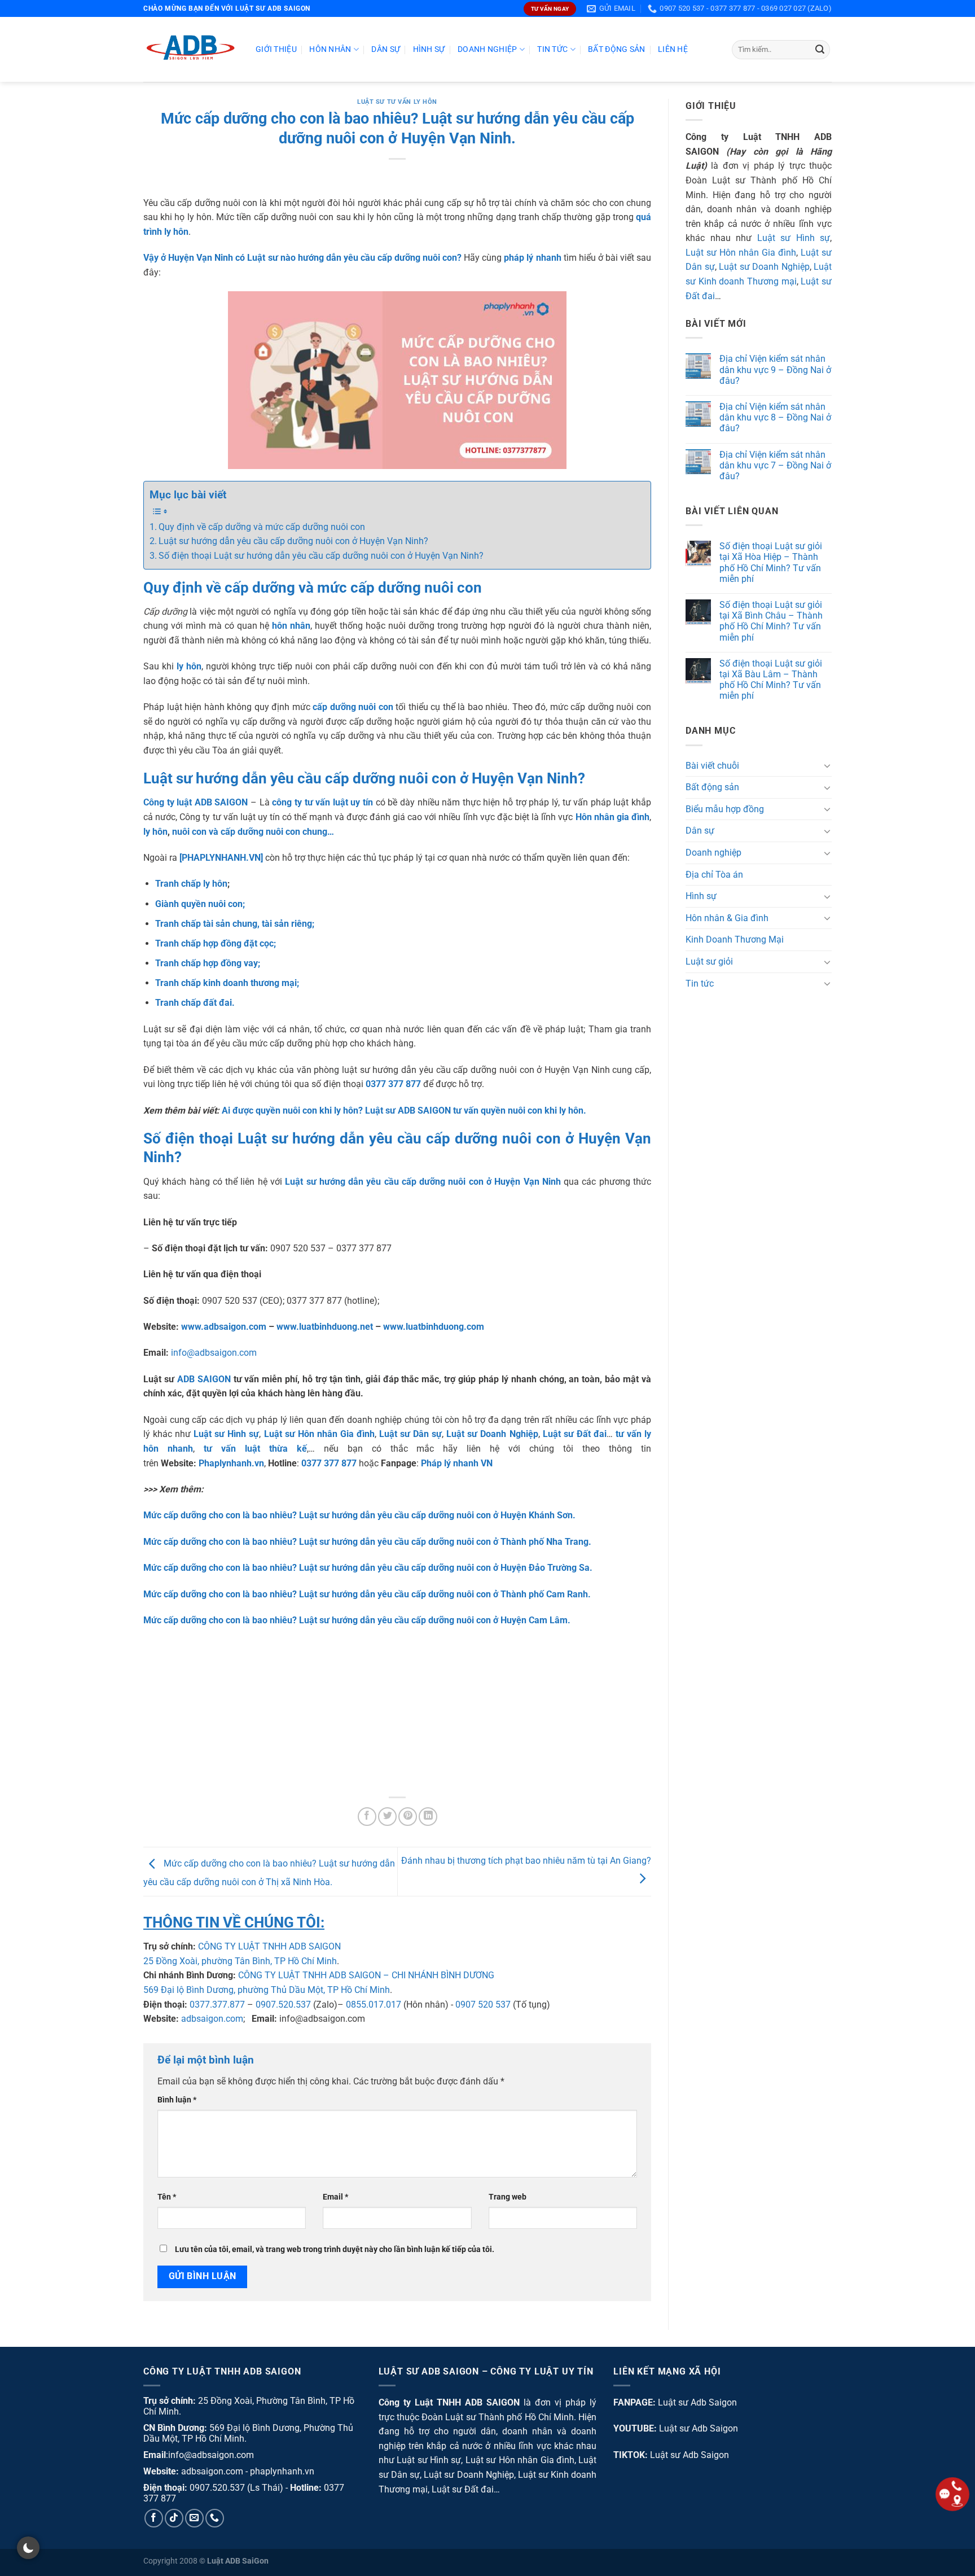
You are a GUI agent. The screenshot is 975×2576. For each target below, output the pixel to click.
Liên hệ (673, 49)
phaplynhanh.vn (282, 2471)
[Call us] (215, 2518)
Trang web (508, 2197)
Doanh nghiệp (487, 49)
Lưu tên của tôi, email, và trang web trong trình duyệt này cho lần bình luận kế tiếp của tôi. (335, 2249)
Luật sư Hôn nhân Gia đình (741, 253)
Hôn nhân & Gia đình (727, 918)
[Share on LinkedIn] (428, 1817)
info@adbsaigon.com (214, 1353)
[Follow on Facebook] (154, 2518)
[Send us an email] (194, 2518)
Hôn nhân (330, 49)
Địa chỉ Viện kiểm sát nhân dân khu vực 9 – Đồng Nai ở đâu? (775, 370)
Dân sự (386, 49)
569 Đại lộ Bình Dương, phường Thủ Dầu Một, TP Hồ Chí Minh (267, 1990)
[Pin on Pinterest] (408, 1817)
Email (335, 2197)
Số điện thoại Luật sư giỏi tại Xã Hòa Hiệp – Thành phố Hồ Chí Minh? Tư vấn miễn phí (771, 563)
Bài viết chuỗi (712, 766)
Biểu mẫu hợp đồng (725, 809)
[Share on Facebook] (367, 1817)
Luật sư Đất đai (463, 2489)
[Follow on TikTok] (174, 2518)
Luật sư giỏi (709, 961)
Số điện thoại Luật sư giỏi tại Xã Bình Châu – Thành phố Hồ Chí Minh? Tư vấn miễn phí (771, 621)
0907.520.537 (283, 2005)
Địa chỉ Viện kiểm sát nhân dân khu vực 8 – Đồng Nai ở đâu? (775, 417)
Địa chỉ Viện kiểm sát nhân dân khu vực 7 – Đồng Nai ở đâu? (775, 465)
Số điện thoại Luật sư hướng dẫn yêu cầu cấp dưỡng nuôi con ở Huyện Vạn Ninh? (321, 556)
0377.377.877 (217, 2005)
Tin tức (552, 49)
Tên (167, 2197)
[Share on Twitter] (387, 1817)
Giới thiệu (276, 49)
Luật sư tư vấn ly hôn (397, 102)
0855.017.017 (374, 2005)
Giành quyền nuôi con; (200, 904)
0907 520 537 (483, 2005)
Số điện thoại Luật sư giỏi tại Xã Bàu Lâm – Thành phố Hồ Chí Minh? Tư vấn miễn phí (771, 680)
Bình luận (177, 2100)
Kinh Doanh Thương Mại (735, 940)
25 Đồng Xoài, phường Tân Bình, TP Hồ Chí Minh (240, 1961)
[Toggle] (827, 766)
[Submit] (820, 50)
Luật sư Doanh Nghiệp (764, 267)
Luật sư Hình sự (794, 238)
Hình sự (429, 49)
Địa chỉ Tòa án (714, 875)
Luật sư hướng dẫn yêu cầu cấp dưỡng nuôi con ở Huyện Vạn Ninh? (293, 541)
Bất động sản (616, 49)
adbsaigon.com (212, 2019)
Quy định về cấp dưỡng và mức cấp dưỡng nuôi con (262, 527)
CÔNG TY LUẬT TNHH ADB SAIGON (269, 1946)
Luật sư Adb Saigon (697, 2402)
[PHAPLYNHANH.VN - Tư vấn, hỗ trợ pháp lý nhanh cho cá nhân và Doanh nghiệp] (191, 49)
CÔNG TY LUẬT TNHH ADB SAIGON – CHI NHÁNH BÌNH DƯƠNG (366, 1975)
